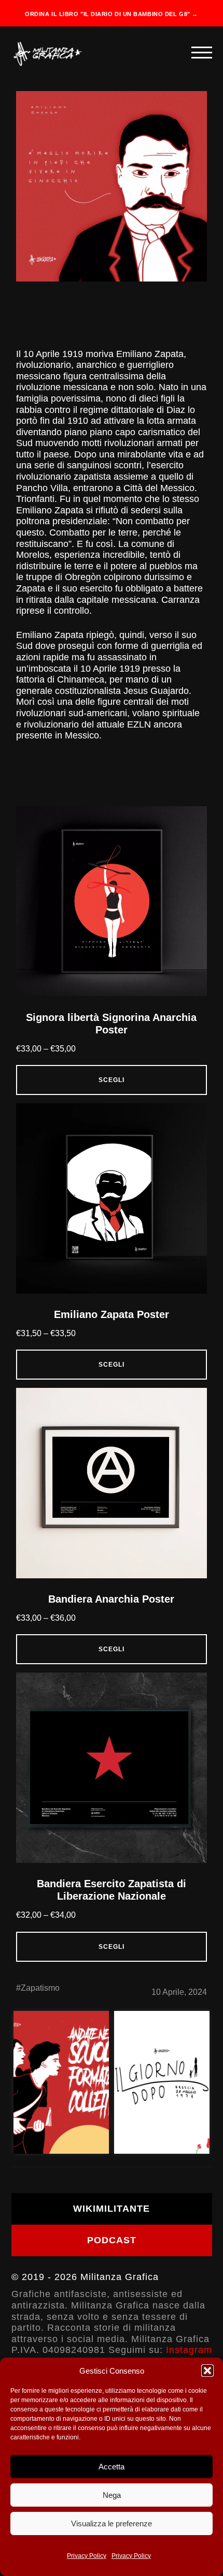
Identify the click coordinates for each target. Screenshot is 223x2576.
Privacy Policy (87, 2556)
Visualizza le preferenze (112, 2523)
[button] (207, 2371)
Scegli (112, 1080)
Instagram (189, 2350)
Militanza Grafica (120, 2277)
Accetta (112, 2467)
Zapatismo (40, 1988)
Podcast (112, 2240)
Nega (112, 2495)
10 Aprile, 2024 (179, 1992)
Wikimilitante (112, 2209)
